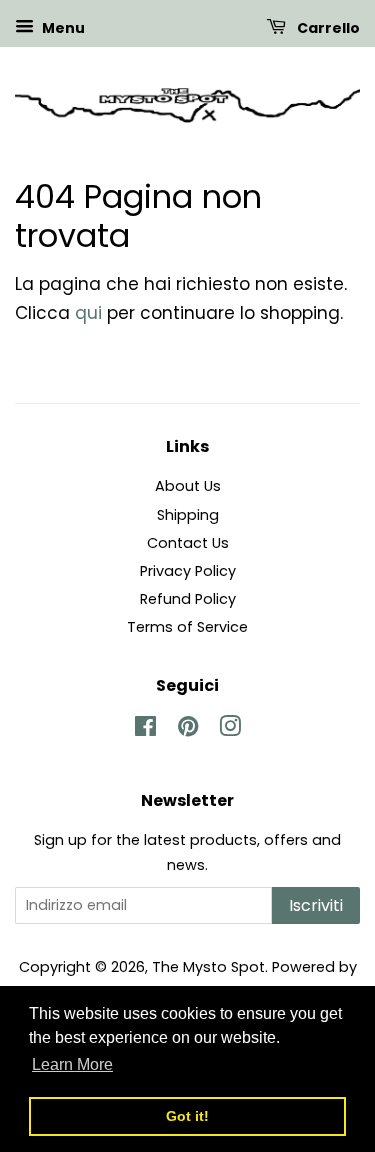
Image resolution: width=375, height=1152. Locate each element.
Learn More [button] (72, 1064)
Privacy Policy (188, 571)
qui (88, 313)
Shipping (188, 515)
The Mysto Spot (208, 967)
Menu (62, 28)
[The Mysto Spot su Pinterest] (188, 730)
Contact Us (188, 543)
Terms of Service (187, 627)
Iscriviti (316, 905)
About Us (188, 486)
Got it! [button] (187, 1116)
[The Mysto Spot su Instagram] (230, 730)
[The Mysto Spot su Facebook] (145, 730)
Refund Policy (188, 599)
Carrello (327, 28)
